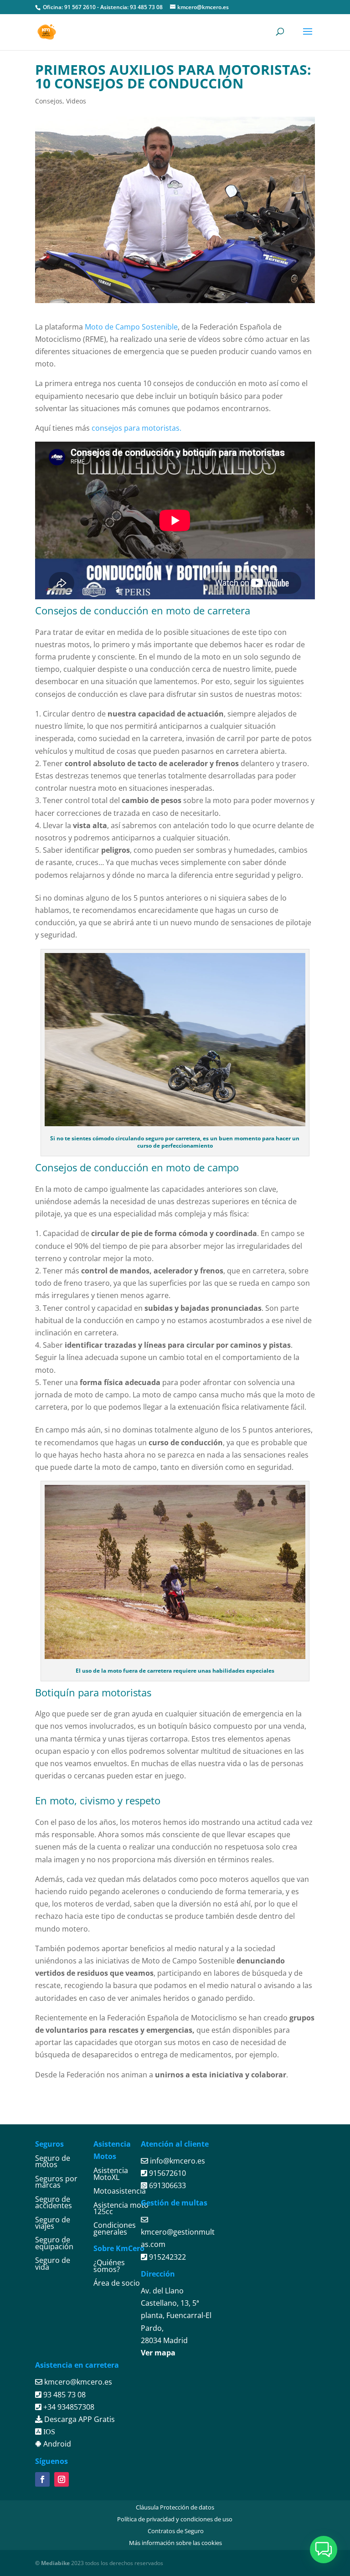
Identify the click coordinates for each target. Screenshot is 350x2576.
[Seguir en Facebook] (42, 2479)
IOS (48, 2432)
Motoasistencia (120, 2191)
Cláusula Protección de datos (175, 2507)
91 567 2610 (80, 7)
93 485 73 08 (146, 7)
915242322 (167, 2257)
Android (56, 2444)
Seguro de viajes (53, 2223)
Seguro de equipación (54, 2243)
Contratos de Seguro (176, 2531)
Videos (76, 101)
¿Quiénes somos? (109, 2266)
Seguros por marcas (56, 2182)
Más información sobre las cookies (175, 2543)
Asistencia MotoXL (111, 2174)
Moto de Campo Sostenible (131, 327)
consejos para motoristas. (136, 428)
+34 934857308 (68, 2407)
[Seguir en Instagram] (62, 2479)
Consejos (49, 101)
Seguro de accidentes (54, 2202)
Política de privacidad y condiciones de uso (175, 2519)
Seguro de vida (53, 2263)
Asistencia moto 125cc (121, 2208)
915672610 (167, 2173)
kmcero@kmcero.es (78, 2382)
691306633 (167, 2185)
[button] (324, 2550)
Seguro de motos (53, 2161)
